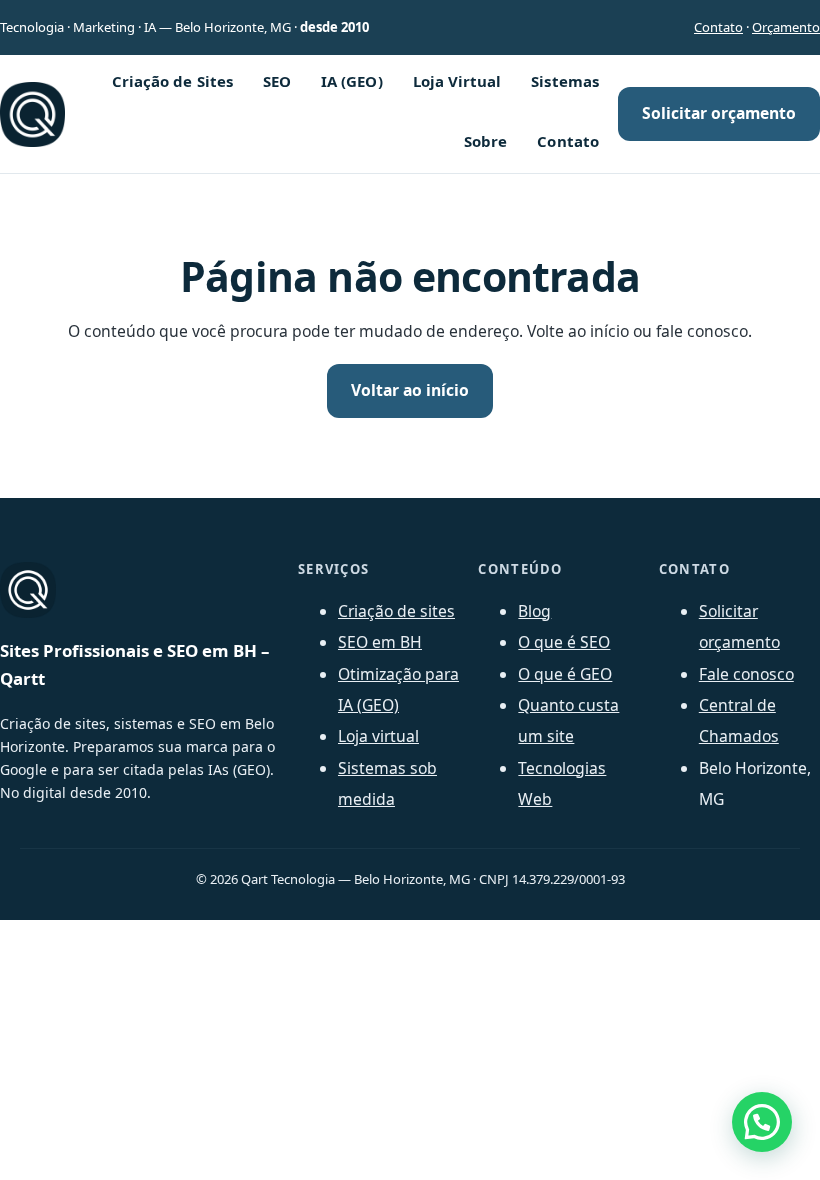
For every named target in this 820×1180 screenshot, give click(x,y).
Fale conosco (746, 674)
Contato (718, 27)
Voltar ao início (410, 390)
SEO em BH (380, 642)
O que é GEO (565, 674)
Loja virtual (378, 736)
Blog (534, 611)
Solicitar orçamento (719, 113)
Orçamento (786, 27)
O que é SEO (564, 642)
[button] (762, 1122)
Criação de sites (396, 611)
